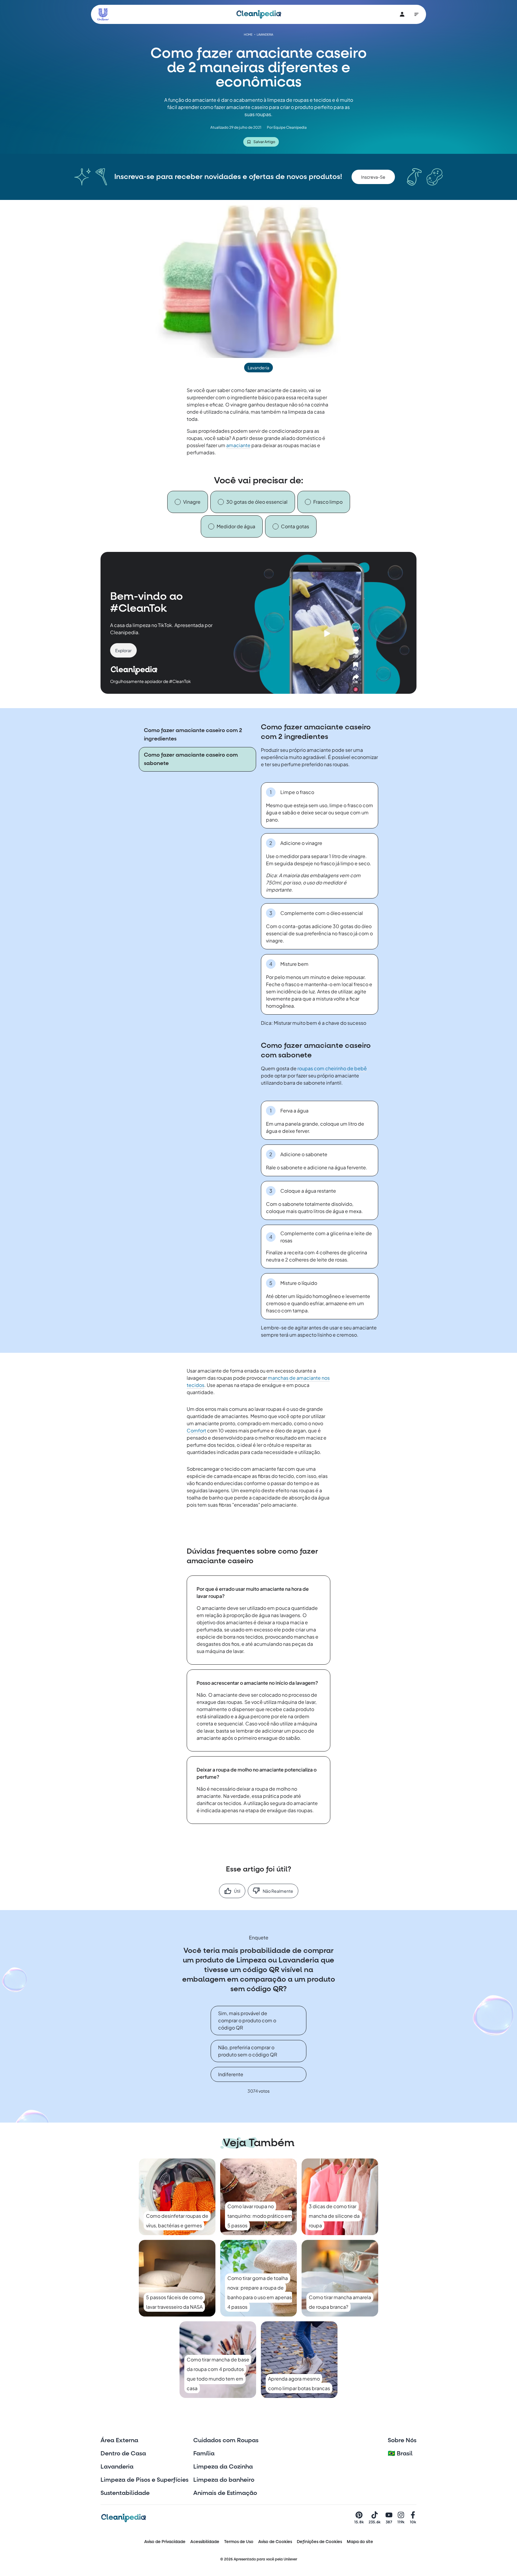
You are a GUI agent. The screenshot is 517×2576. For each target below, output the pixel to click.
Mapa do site (360, 2542)
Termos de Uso (239, 2542)
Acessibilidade (205, 2542)
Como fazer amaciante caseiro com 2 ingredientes (193, 735)
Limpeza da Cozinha (223, 2467)
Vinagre (192, 502)
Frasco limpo (328, 502)
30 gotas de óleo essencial (257, 502)
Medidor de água (236, 526)
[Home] (259, 14)
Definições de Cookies (319, 2542)
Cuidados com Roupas (226, 2440)
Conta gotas (295, 526)
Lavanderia (117, 2467)
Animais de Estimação (225, 2493)
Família (204, 2454)
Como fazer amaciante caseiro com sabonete (191, 759)
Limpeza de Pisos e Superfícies (145, 2480)
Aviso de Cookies (275, 2542)
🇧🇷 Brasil (400, 2454)
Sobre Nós (402, 2440)
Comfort (197, 1430)
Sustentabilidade (125, 2493)
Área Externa (119, 2440)
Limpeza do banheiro (224, 2480)
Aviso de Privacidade (165, 2542)
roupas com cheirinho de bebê (332, 1068)
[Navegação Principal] (416, 14)
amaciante (238, 445)
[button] (373, 177)
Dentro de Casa (123, 2454)
